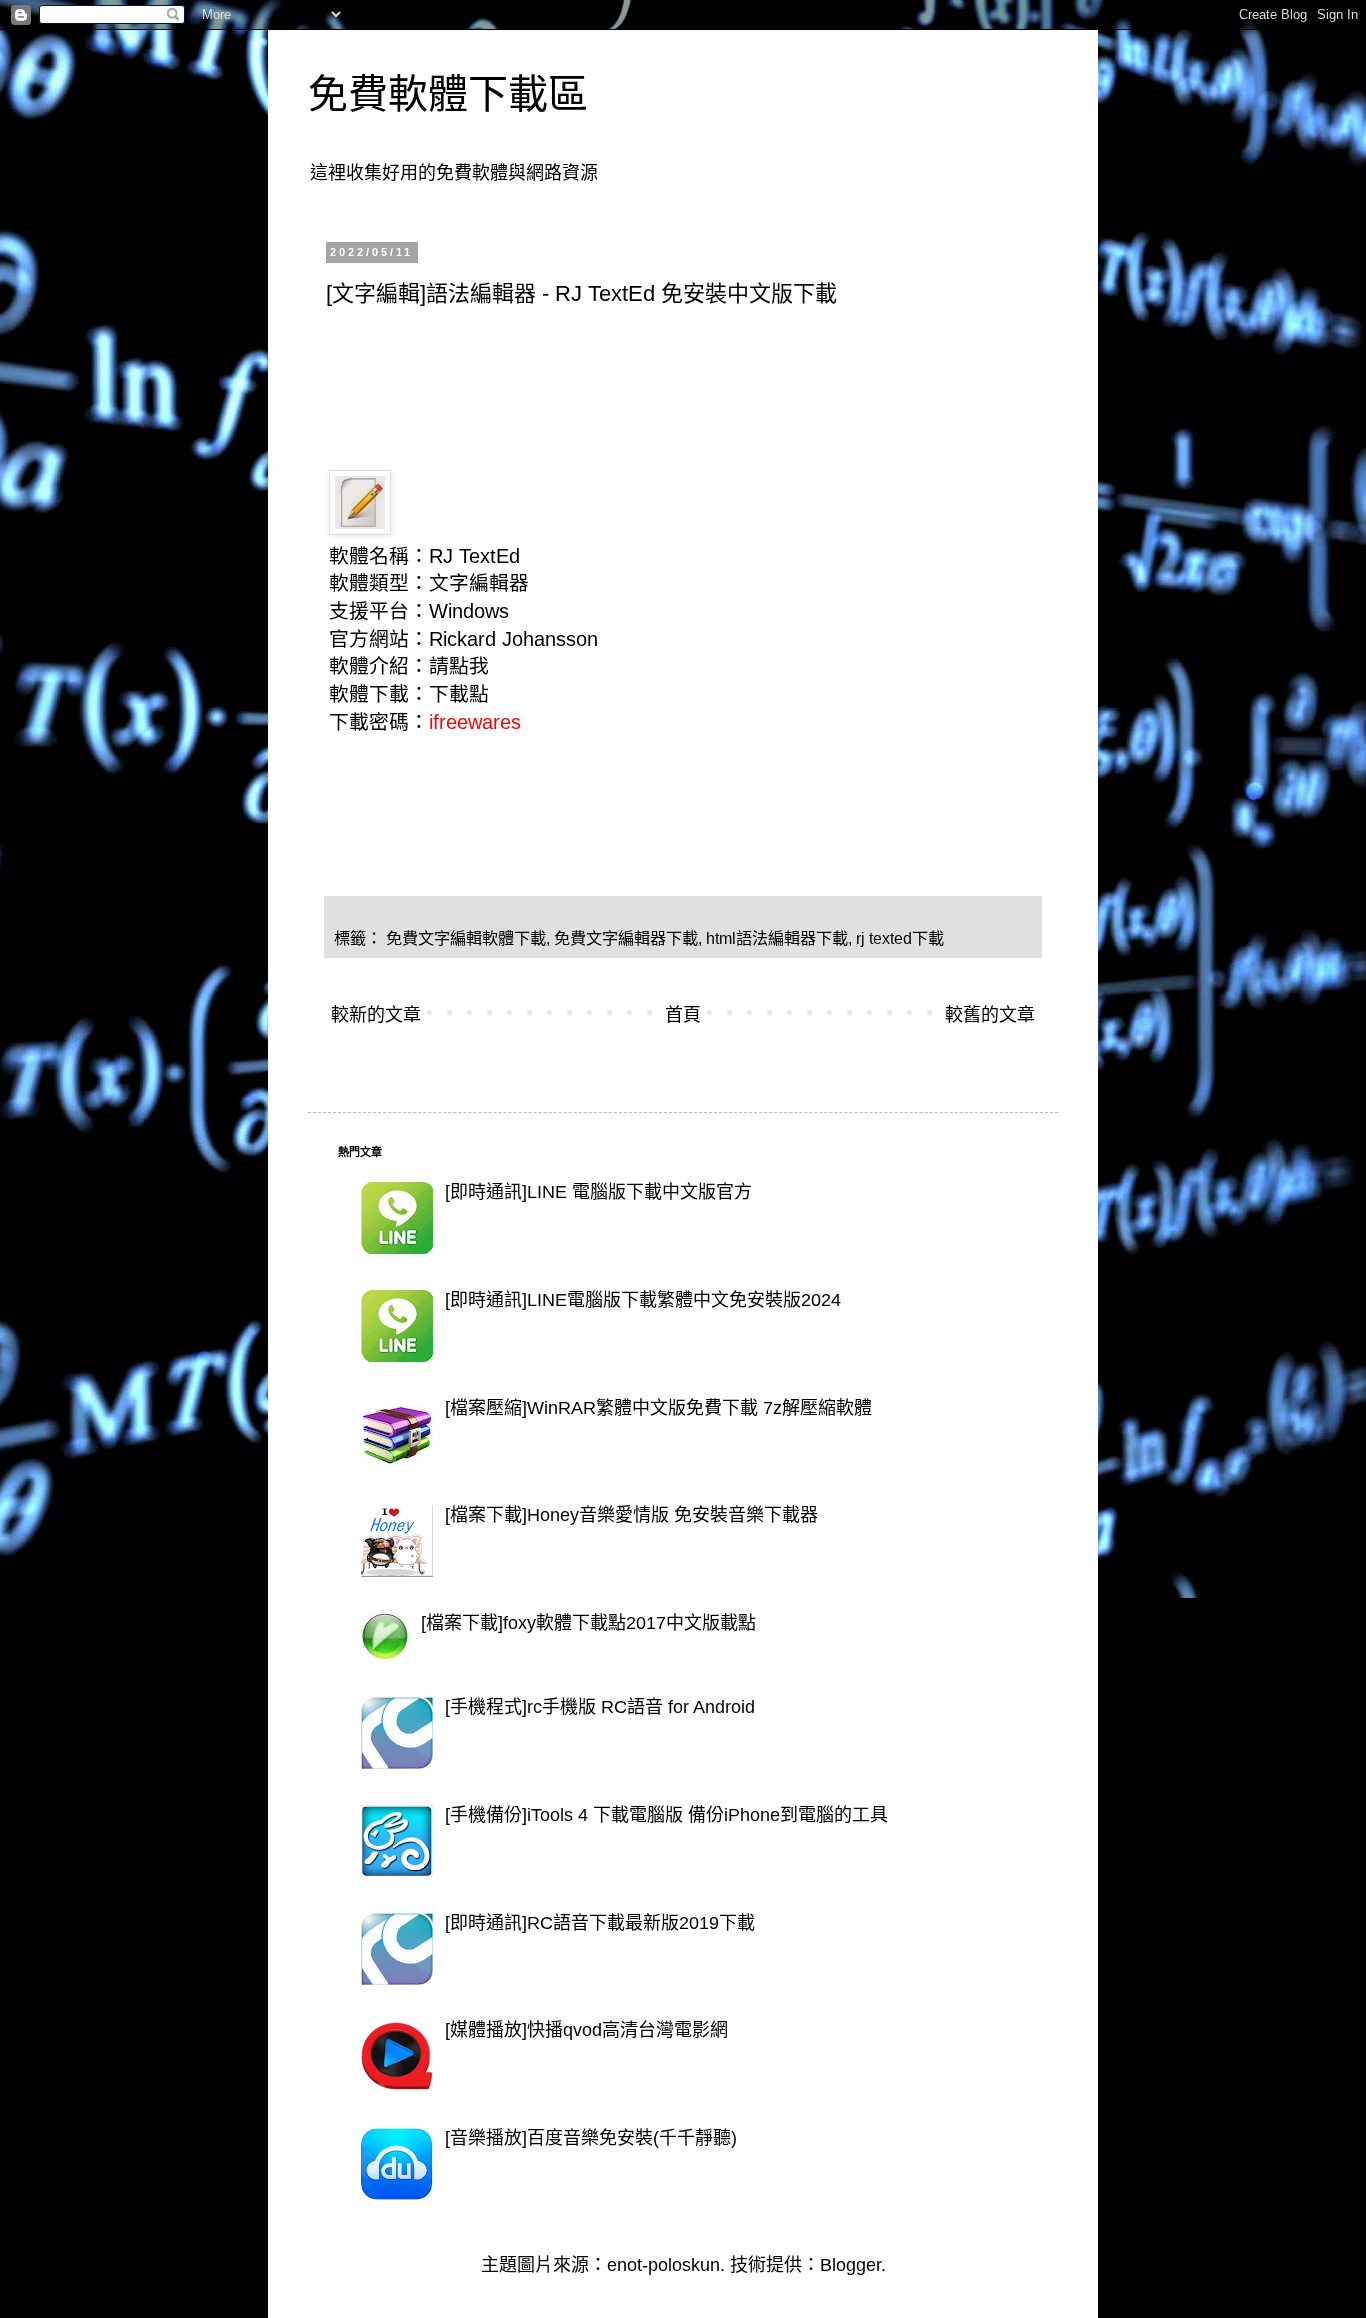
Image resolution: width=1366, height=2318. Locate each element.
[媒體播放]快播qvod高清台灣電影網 (586, 2030)
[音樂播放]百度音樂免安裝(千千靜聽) (591, 2138)
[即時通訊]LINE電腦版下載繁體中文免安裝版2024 (643, 1300)
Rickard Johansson (513, 639)
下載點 (459, 694)
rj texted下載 (900, 938)
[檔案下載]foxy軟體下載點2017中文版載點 (588, 1623)
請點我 (459, 666)
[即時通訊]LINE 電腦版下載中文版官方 (598, 1192)
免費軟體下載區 (448, 94)
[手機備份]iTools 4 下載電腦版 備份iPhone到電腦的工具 (666, 1815)
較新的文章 (376, 1015)
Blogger (850, 2265)
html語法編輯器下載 (777, 938)
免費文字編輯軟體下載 (466, 938)
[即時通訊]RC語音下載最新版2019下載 (600, 1923)
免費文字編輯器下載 (626, 938)
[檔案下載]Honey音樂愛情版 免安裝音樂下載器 (631, 1515)
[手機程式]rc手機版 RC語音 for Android (600, 1707)
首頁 (683, 1015)
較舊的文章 (990, 1015)
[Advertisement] (690, 376)
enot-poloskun (663, 2265)
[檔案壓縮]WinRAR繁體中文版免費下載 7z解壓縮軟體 (658, 1408)
